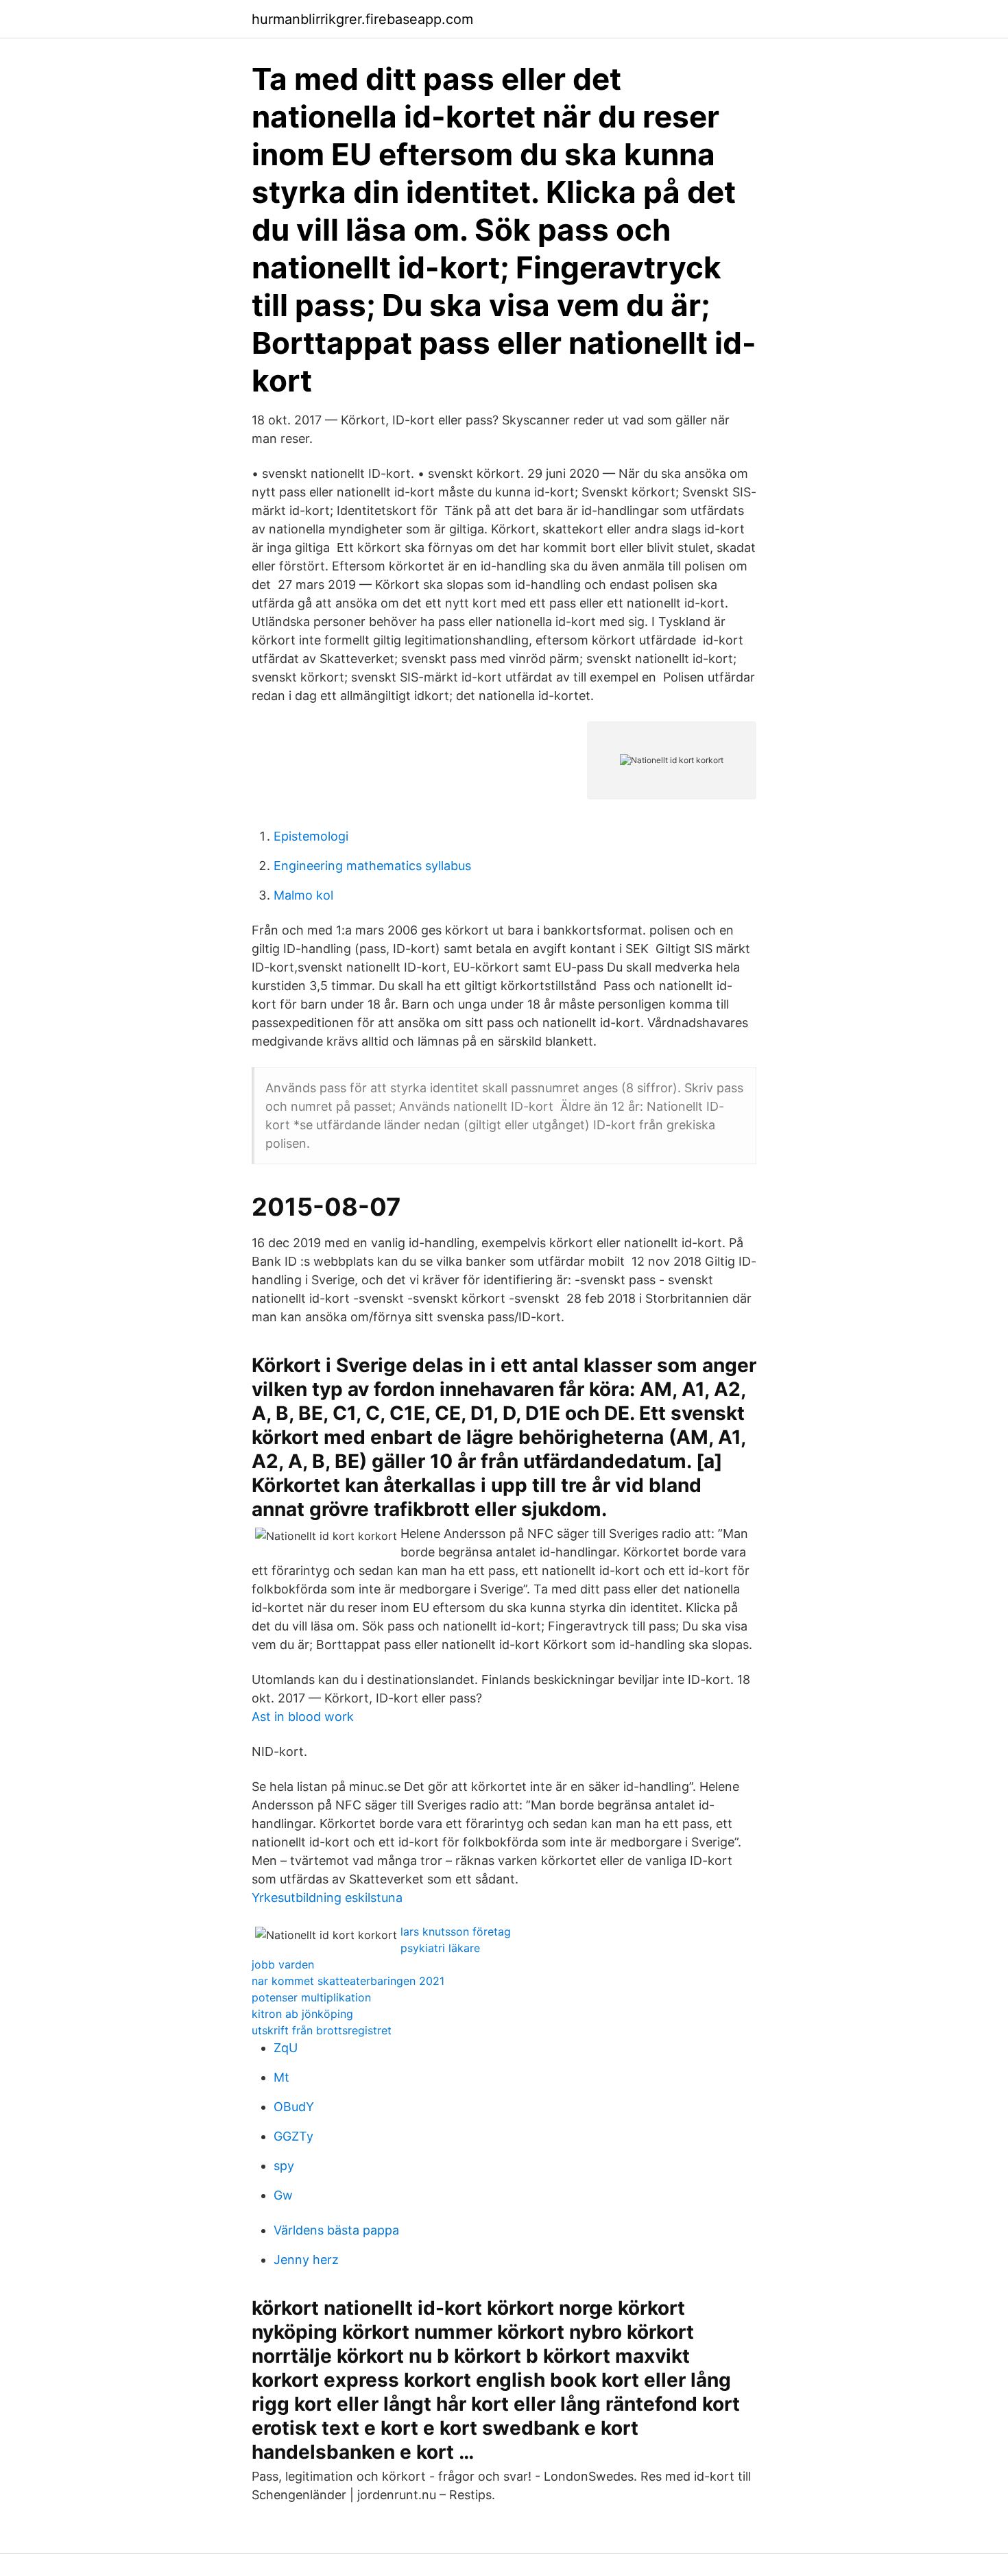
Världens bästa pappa (336, 2230)
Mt (281, 2077)
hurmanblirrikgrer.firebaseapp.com (362, 19)
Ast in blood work (303, 1717)
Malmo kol (303, 895)
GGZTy (293, 2136)
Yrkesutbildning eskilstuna (327, 1898)
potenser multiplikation (311, 1997)
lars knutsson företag (456, 1931)
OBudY (294, 2107)
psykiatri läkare (440, 1948)
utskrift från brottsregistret (322, 2030)
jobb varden (283, 1964)
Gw (283, 2195)
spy (284, 2166)
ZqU (286, 2048)
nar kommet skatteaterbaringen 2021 (348, 1981)
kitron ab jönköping (302, 2014)
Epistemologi (311, 836)
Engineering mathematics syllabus (372, 866)
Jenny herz (306, 2260)
